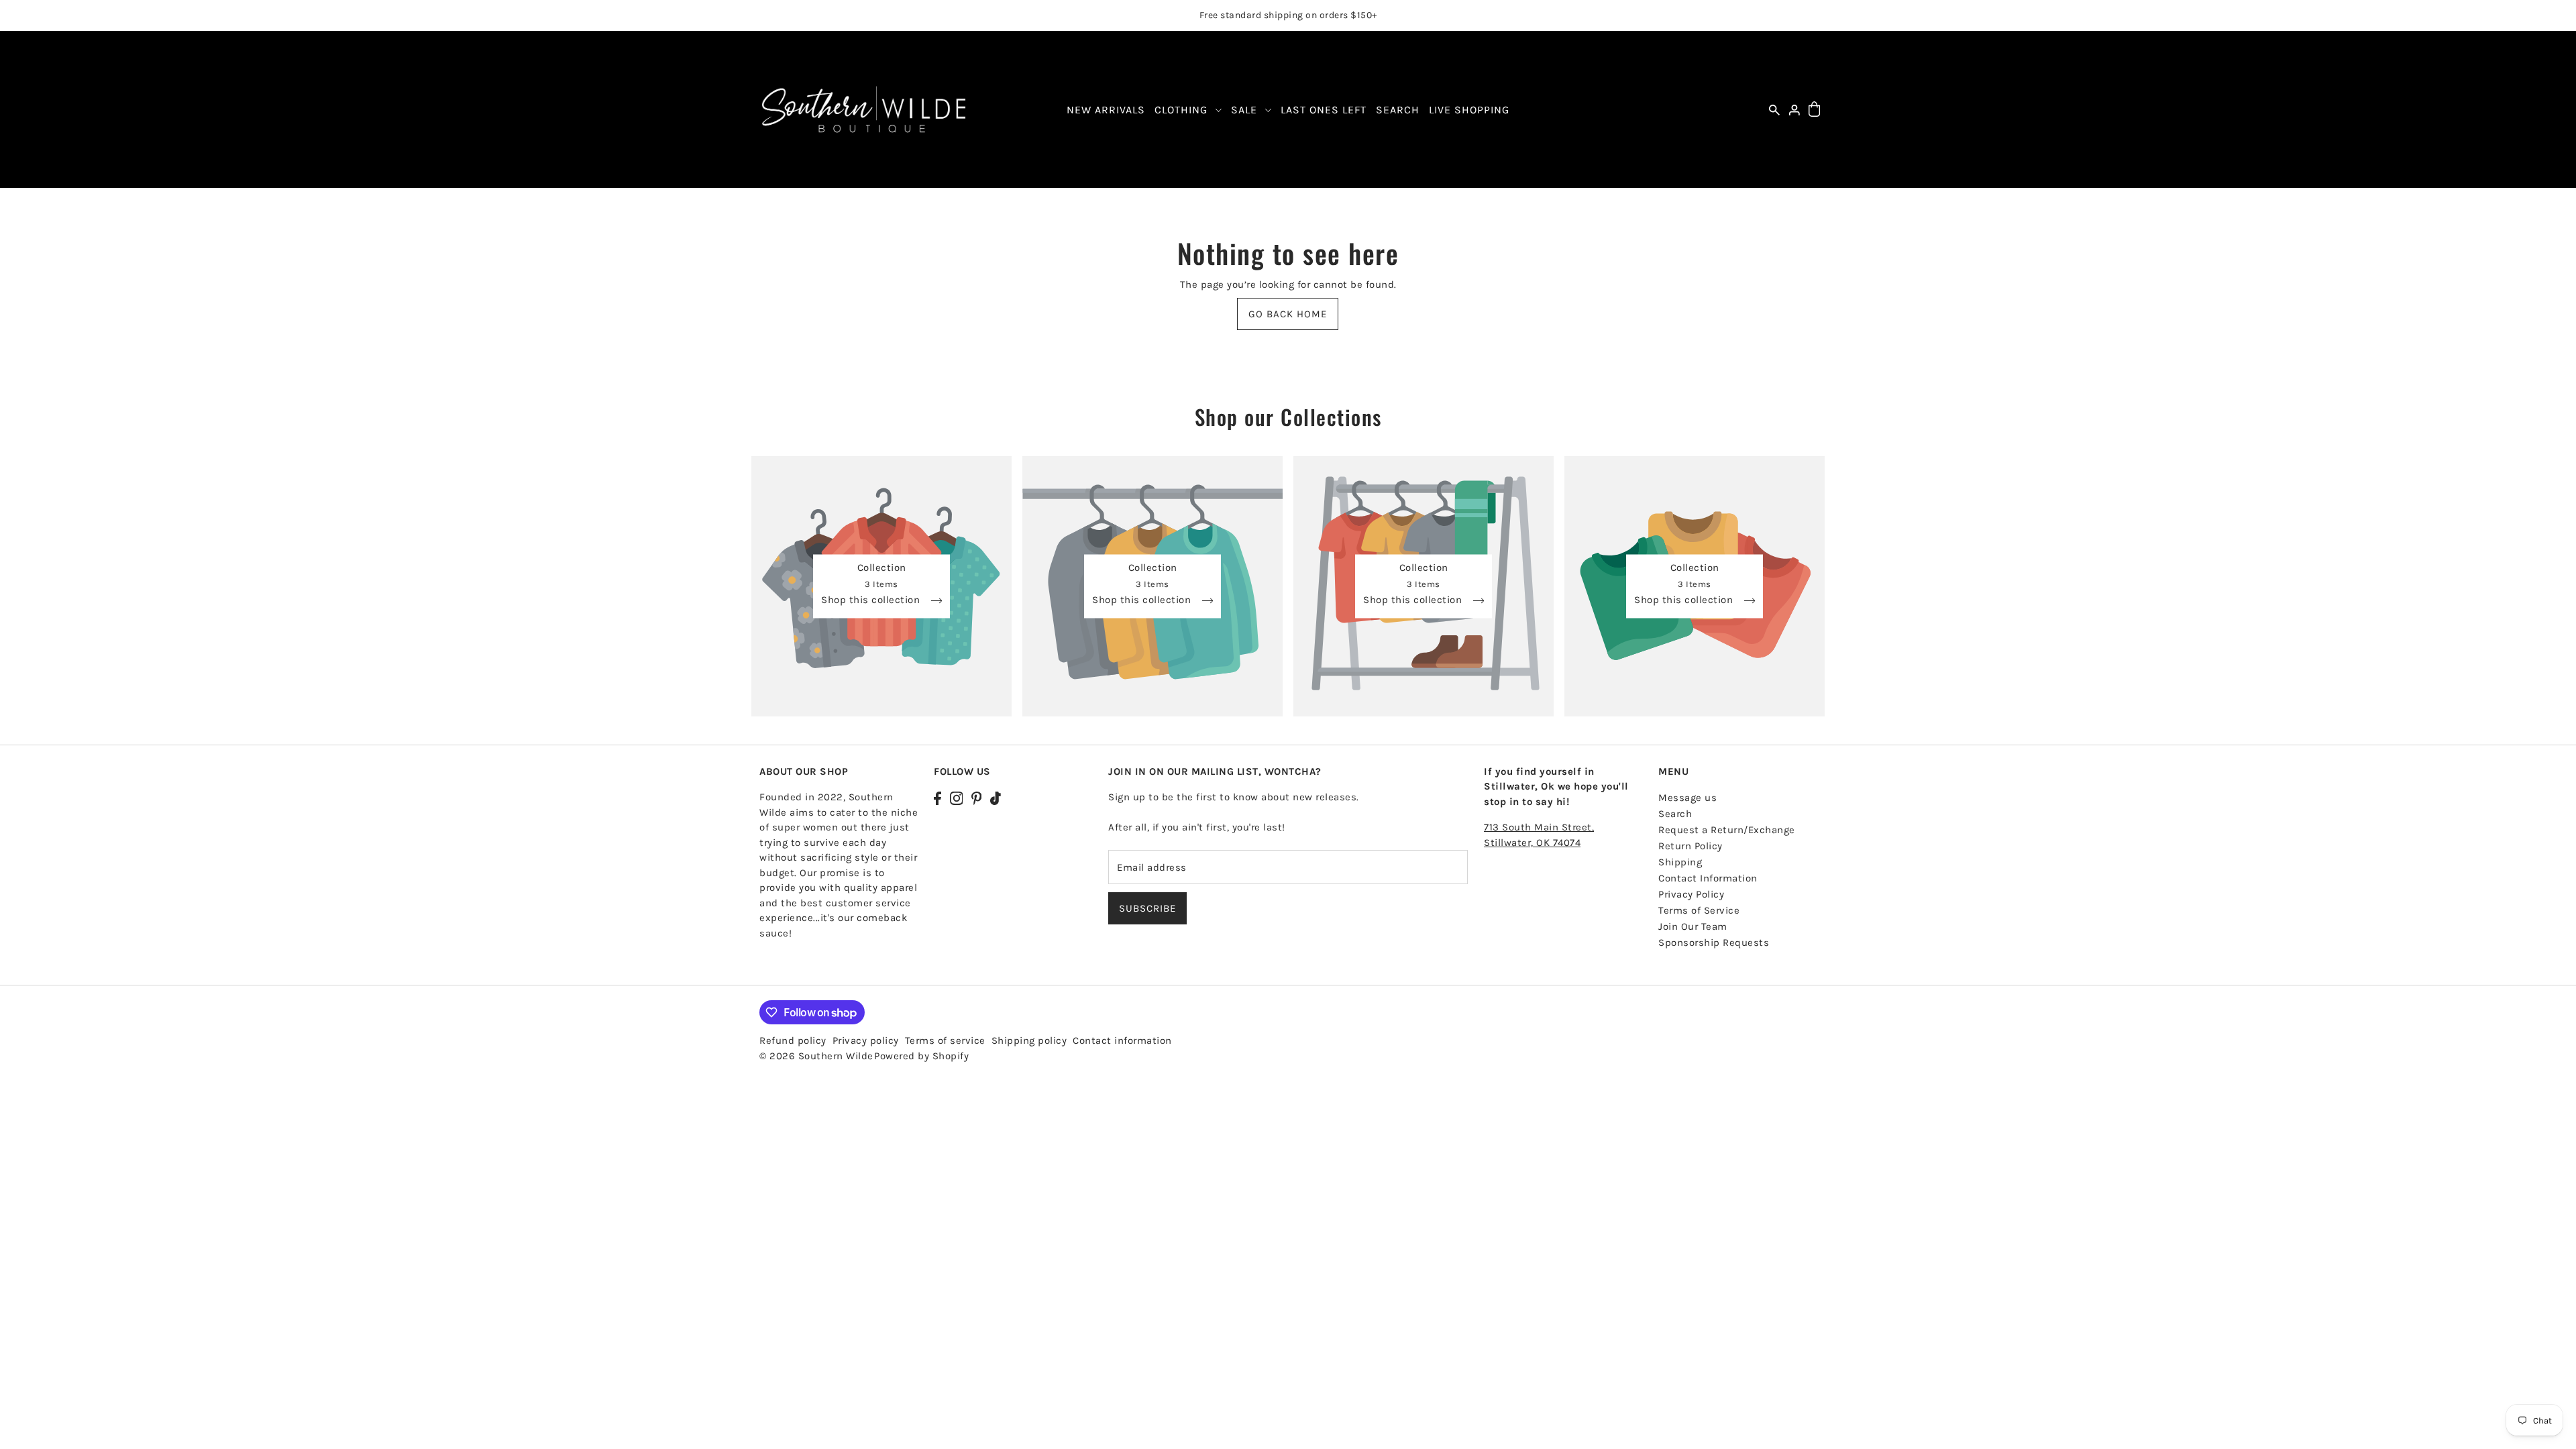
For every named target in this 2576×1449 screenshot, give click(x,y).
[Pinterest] (977, 797)
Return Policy (1690, 846)
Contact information (1122, 1040)
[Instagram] (957, 797)
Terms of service (945, 1040)
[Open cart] (1814, 110)
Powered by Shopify (921, 1056)
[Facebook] (937, 797)
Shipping (1680, 862)
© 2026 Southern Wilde (816, 1056)
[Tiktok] (996, 797)
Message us (1687, 798)
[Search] (1774, 110)
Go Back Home (1288, 314)
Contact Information (1708, 878)
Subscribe (1147, 908)
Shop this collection (872, 600)
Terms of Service (1699, 910)
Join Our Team (1693, 926)
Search (1675, 814)
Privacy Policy (1691, 894)
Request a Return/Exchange (1727, 830)
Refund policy (793, 1040)
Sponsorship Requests (1714, 943)
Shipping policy (1029, 1040)
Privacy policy (866, 1040)
